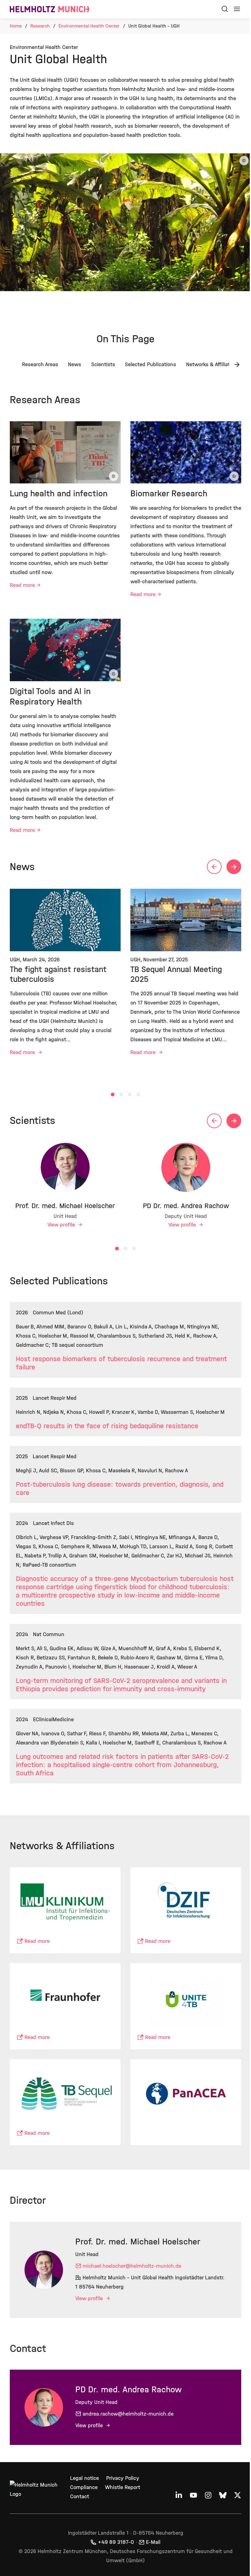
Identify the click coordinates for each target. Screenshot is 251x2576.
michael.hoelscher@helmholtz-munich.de (132, 2266)
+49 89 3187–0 (116, 2542)
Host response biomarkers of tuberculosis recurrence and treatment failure (121, 1363)
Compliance (84, 2487)
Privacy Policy (123, 2478)
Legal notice (84, 2478)
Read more (22, 585)
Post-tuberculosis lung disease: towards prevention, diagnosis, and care (120, 1489)
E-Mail (153, 2542)
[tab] (113, 1095)
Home (16, 26)
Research (40, 26)
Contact (80, 2497)
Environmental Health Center (89, 26)
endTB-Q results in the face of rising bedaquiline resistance (107, 1426)
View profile (62, 1225)
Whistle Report (123, 2487)
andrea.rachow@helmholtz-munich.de (128, 2414)
